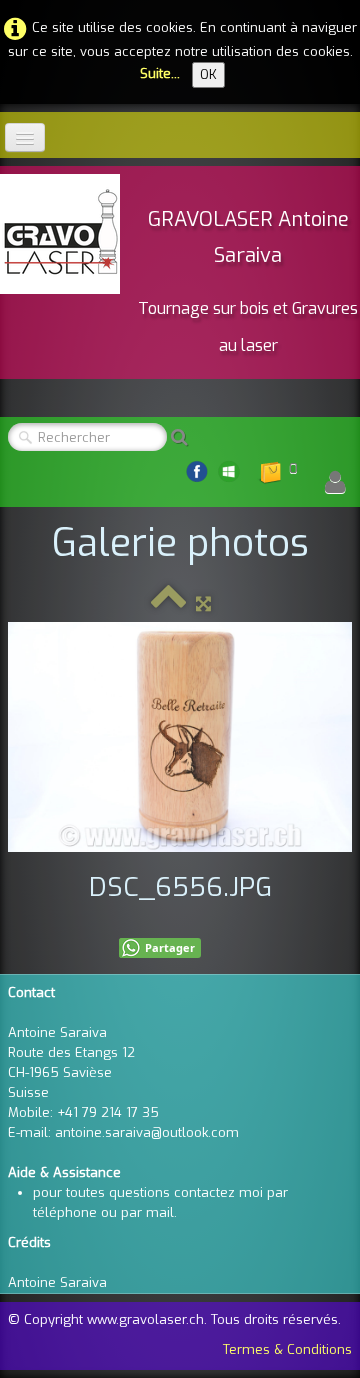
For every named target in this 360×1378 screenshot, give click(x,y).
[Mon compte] (335, 483)
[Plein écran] (203, 603)
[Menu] (25, 137)
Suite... (160, 73)
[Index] (168, 603)
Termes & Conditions (287, 1349)
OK (208, 74)
